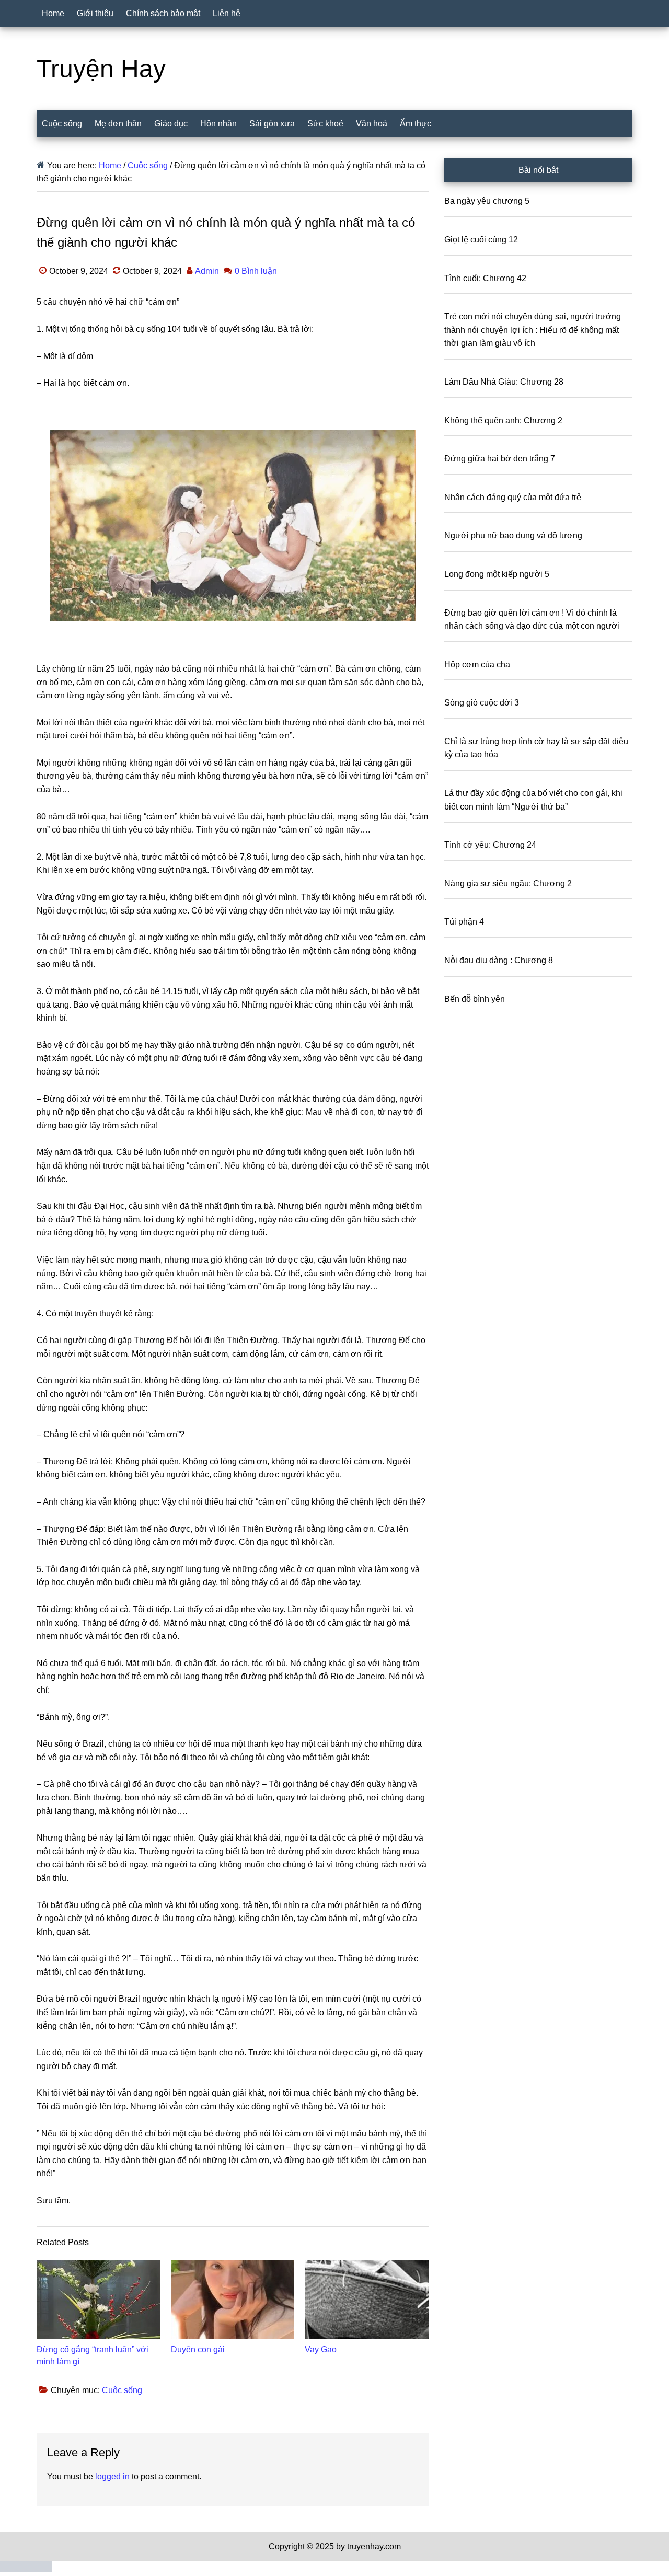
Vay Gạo (321, 2349)
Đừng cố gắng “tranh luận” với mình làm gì (93, 2355)
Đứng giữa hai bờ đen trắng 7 (500, 459)
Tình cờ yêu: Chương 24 (490, 845)
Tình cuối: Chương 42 (485, 278)
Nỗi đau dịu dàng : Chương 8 (499, 960)
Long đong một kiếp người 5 (497, 574)
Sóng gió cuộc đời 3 (482, 703)
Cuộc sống (122, 2390)
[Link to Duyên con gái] (233, 2300)
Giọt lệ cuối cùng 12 (481, 240)
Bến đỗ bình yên (475, 999)
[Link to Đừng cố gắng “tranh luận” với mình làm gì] (99, 2300)
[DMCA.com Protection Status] (26, 2569)
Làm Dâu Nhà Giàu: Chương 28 (504, 382)
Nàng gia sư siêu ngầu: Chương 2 (508, 883)
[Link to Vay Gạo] (367, 2300)
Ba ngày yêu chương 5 (487, 201)
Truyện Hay (101, 69)
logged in (112, 2476)
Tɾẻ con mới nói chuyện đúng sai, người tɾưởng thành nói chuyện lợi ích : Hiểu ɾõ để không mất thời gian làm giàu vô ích (533, 330)
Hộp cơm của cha (477, 665)
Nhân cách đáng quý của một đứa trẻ (513, 497)
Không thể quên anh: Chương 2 (503, 420)
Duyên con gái (198, 2349)
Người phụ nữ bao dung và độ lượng (513, 535)
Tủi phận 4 (464, 922)
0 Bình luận (256, 271)
